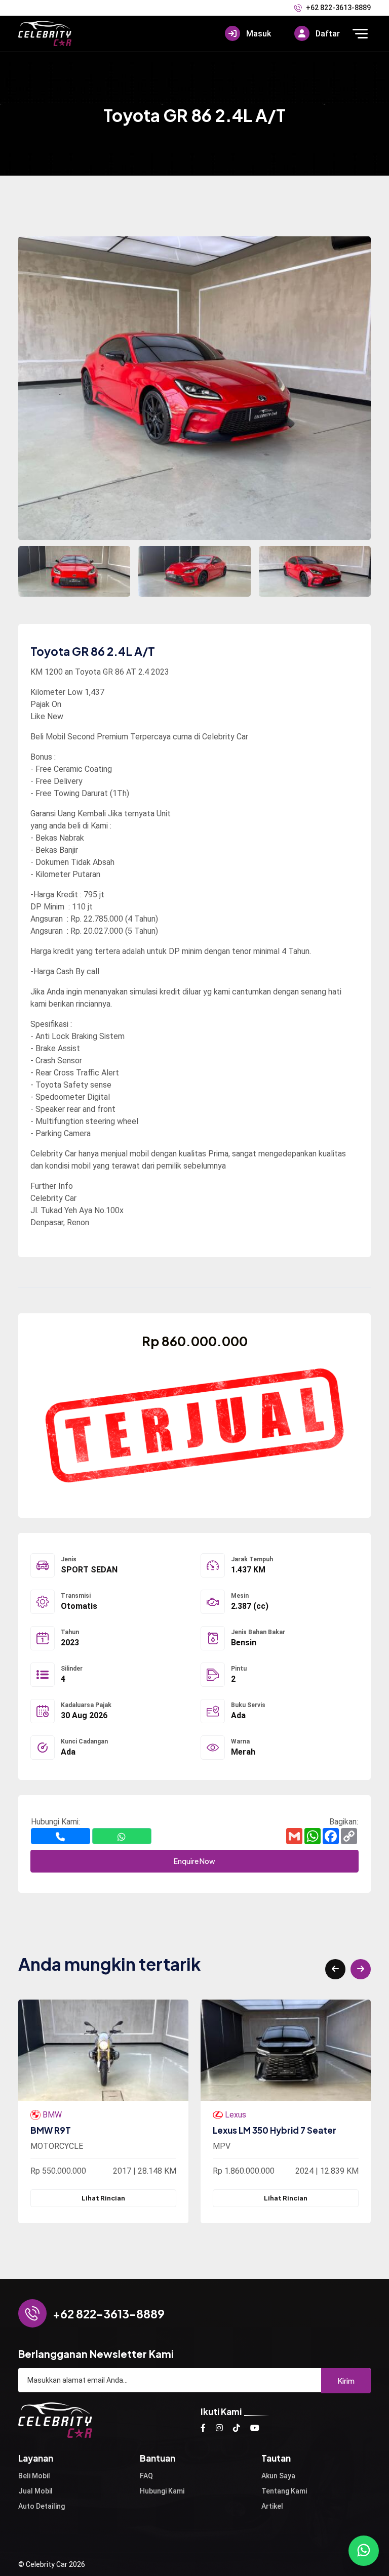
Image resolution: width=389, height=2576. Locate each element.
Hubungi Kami (162, 2491)
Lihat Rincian (103, 2198)
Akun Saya (278, 2476)
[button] (335, 1969)
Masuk (258, 34)
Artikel (272, 2506)
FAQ (146, 2476)
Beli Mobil (34, 2476)
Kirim (346, 2380)
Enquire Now (194, 1861)
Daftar (327, 34)
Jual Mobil (35, 2491)
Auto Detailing (42, 2506)
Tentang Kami (284, 2491)
